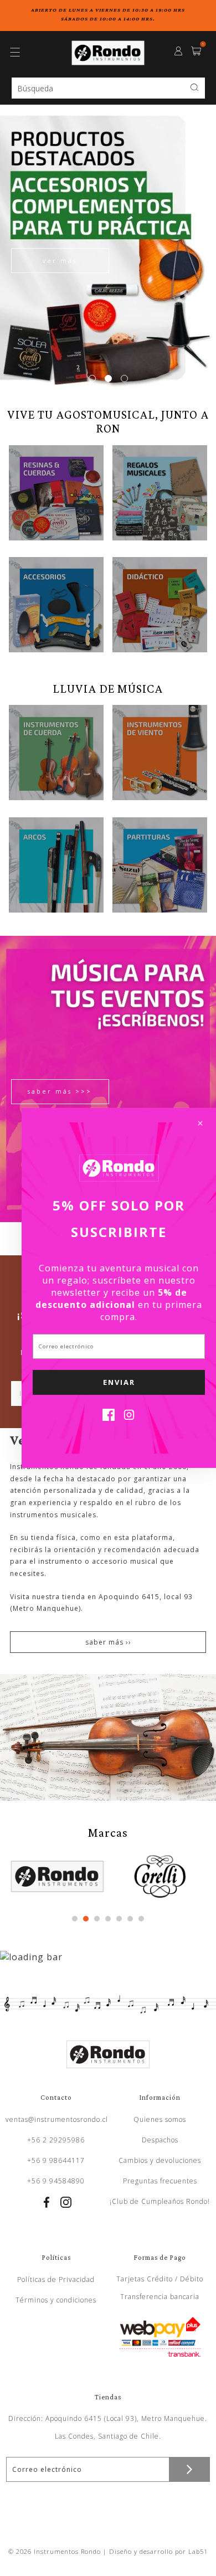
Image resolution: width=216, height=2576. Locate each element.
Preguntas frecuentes (160, 2181)
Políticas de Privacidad (56, 2279)
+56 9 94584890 (56, 2181)
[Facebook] (109, 1418)
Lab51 (198, 2551)
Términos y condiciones (56, 2300)
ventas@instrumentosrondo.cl (57, 2119)
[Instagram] (129, 1418)
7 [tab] (141, 1919)
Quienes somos (160, 2119)
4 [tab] (108, 1919)
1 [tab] (92, 378)
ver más (60, 261)
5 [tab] (119, 1919)
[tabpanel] (108, 248)
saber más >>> (60, 1091)
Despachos (160, 2140)
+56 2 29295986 (56, 2140)
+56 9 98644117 (56, 2160)
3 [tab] (124, 378)
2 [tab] (108, 378)
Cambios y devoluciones (160, 2160)
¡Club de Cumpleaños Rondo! (160, 2201)
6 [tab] (130, 1919)
